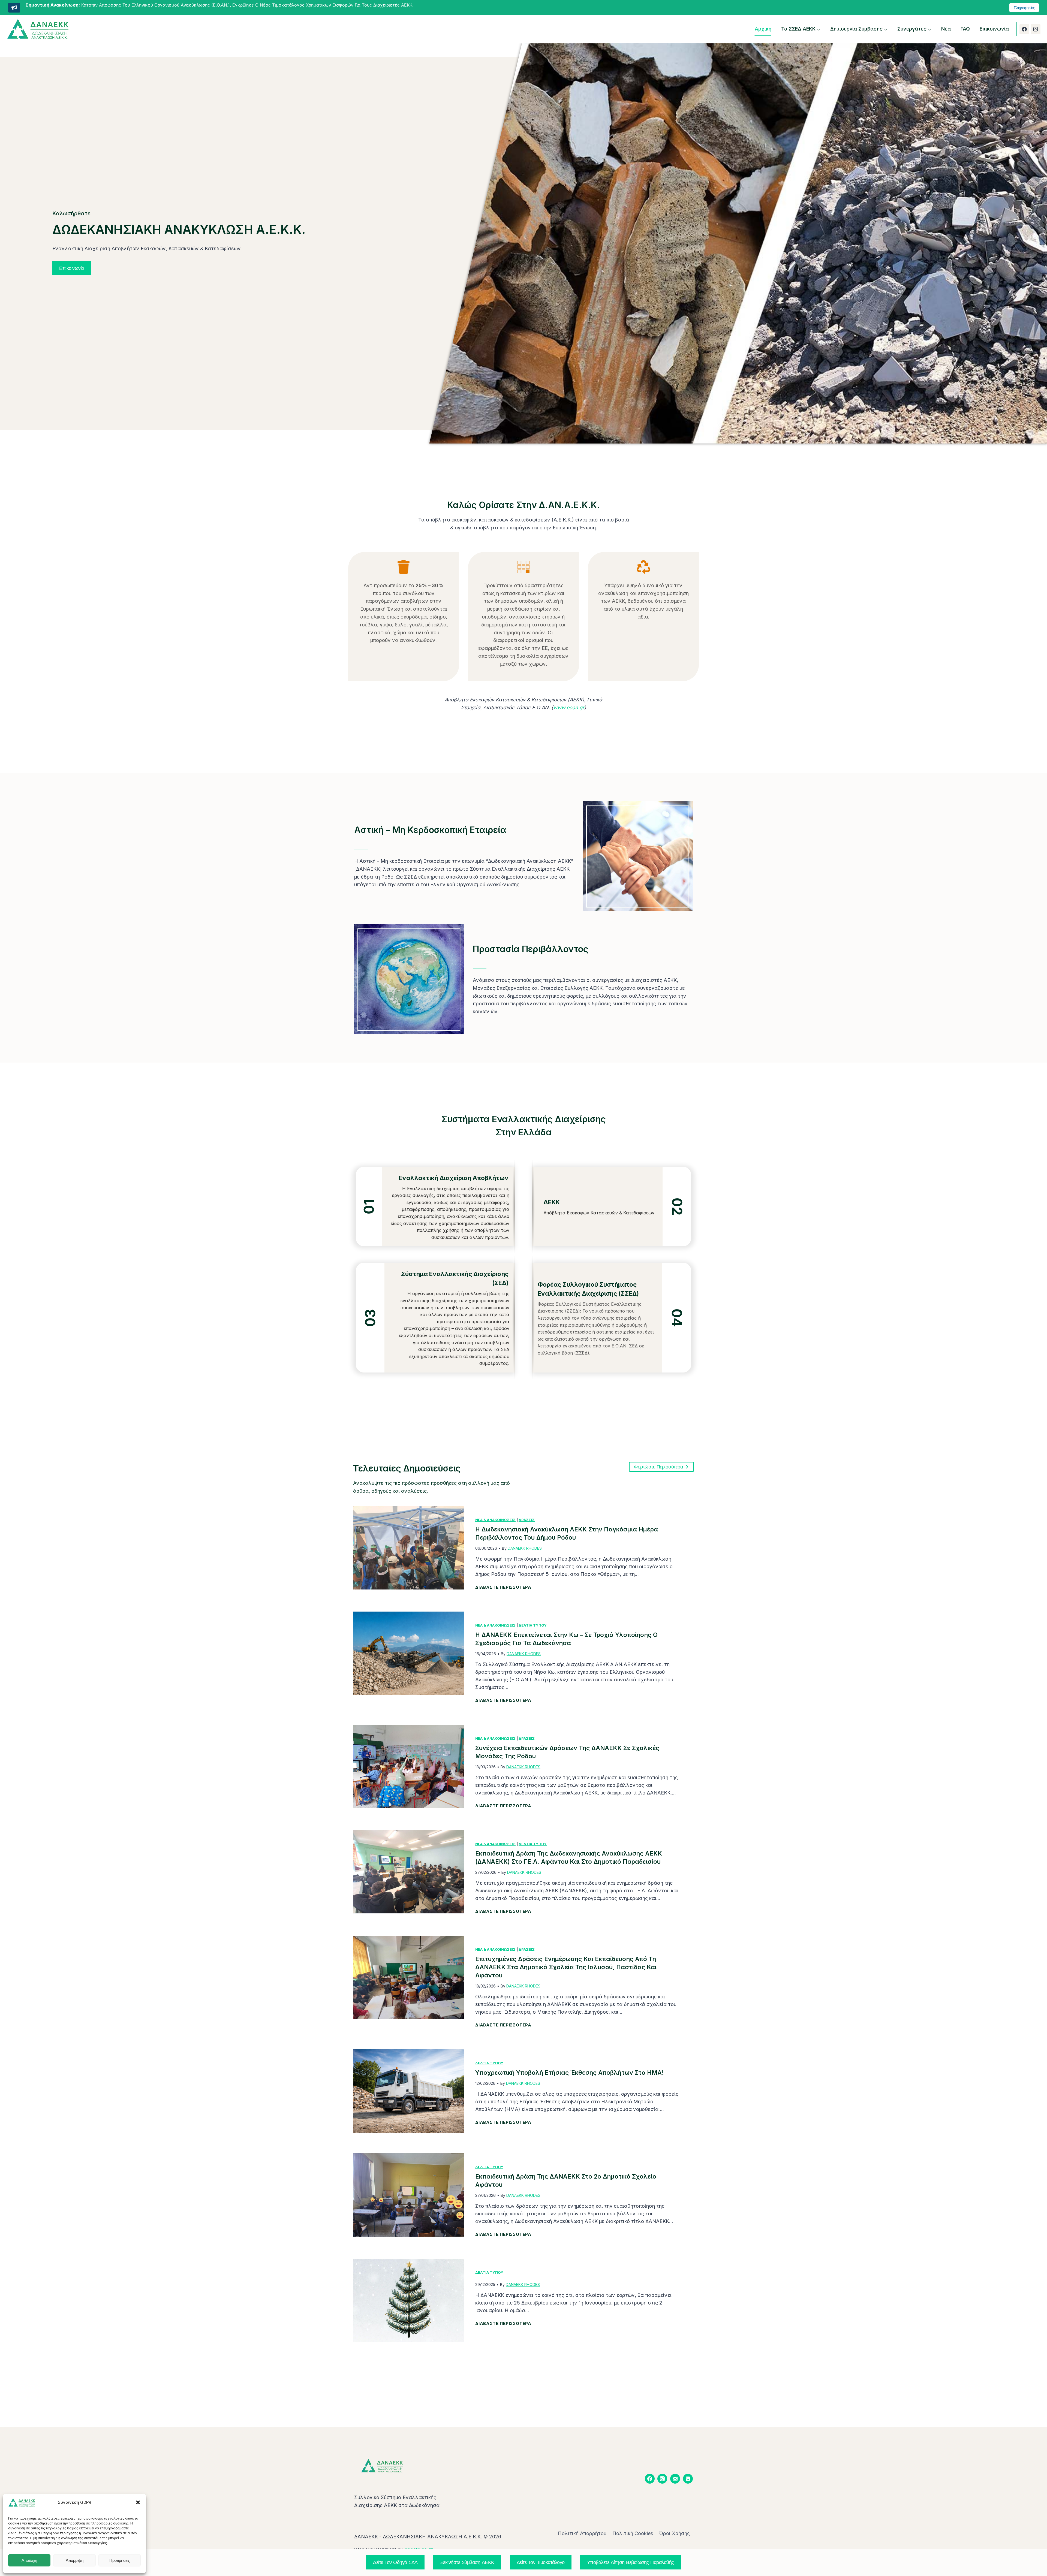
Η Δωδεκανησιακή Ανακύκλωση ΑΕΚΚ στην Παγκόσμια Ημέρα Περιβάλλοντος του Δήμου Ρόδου (567, 1533)
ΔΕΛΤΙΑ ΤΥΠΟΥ (533, 1625)
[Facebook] (1024, 29)
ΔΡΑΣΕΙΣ (527, 1520)
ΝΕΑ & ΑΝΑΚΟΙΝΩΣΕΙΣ (495, 1520)
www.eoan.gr (569, 708)
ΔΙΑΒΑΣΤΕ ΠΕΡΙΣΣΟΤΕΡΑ (503, 1588)
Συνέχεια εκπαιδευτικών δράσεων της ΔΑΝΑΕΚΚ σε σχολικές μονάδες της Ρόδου (567, 1752)
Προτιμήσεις (120, 2560)
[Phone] (688, 2479)
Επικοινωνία (994, 29)
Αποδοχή (29, 2560)
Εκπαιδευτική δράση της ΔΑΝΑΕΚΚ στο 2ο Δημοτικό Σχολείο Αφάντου (566, 2180)
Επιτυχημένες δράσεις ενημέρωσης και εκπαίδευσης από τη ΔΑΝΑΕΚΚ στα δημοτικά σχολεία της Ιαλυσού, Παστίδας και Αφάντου (566, 1967)
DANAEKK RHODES (525, 1548)
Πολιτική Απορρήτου (582, 2533)
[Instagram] (1036, 29)
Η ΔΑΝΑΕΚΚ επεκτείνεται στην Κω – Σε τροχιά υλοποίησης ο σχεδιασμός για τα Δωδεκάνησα (566, 1639)
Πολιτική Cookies (633, 2533)
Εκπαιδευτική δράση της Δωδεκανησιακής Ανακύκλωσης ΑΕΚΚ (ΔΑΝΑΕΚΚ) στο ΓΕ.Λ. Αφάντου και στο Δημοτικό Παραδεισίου (569, 1857)
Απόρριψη (74, 2560)
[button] (138, 2502)
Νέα (946, 29)
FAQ (965, 29)
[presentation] (409, 1548)
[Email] (675, 2479)
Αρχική (763, 29)
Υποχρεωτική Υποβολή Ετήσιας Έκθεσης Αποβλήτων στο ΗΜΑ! (570, 2073)
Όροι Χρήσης (674, 2533)
